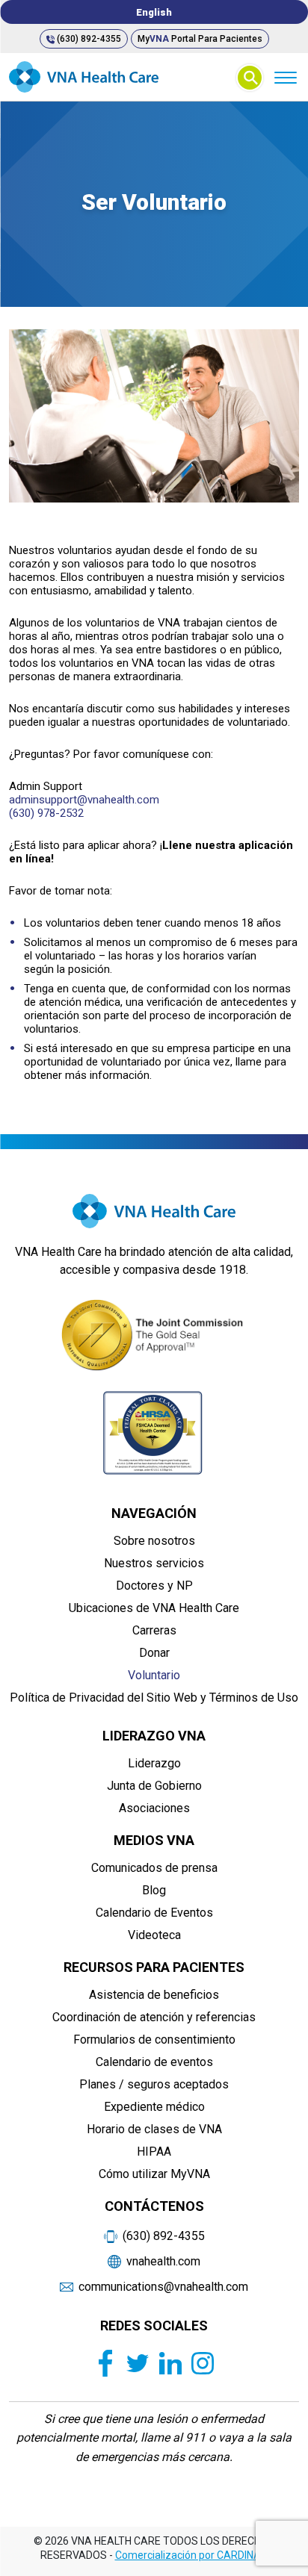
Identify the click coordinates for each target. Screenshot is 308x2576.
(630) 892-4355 (88, 39)
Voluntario (154, 1675)
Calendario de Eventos (154, 1913)
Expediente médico (154, 2107)
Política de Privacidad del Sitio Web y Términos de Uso (154, 1698)
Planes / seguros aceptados (154, 2084)
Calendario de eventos (154, 2062)
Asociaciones (154, 1808)
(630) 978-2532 (46, 813)
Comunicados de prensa (154, 1868)
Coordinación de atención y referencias (154, 2017)
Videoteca (154, 1935)
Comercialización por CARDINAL (191, 2555)
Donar (154, 1653)
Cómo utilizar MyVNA (154, 2174)
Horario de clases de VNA (154, 2129)
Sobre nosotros (154, 1541)
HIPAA (154, 2152)
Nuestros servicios (154, 1563)
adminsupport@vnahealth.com (84, 800)
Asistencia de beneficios (154, 1995)
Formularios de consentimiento (154, 2040)
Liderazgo (154, 1763)
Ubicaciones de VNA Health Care (154, 1608)
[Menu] (285, 77)
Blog (154, 1890)
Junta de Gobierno (154, 1786)
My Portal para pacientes (200, 39)
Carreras (154, 1630)
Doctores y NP (154, 1586)
